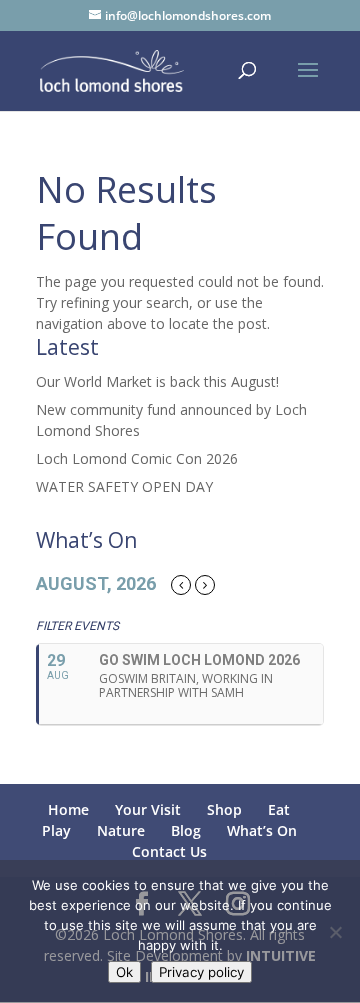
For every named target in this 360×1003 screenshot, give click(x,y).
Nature (121, 830)
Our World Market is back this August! (157, 381)
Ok (124, 972)
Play (56, 830)
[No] (335, 932)
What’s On (262, 830)
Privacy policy (201, 972)
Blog (186, 830)
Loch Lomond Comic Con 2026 (137, 458)
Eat (279, 809)
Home (68, 809)
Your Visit (148, 809)
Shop (224, 809)
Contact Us (169, 851)
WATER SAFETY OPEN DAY (124, 486)
